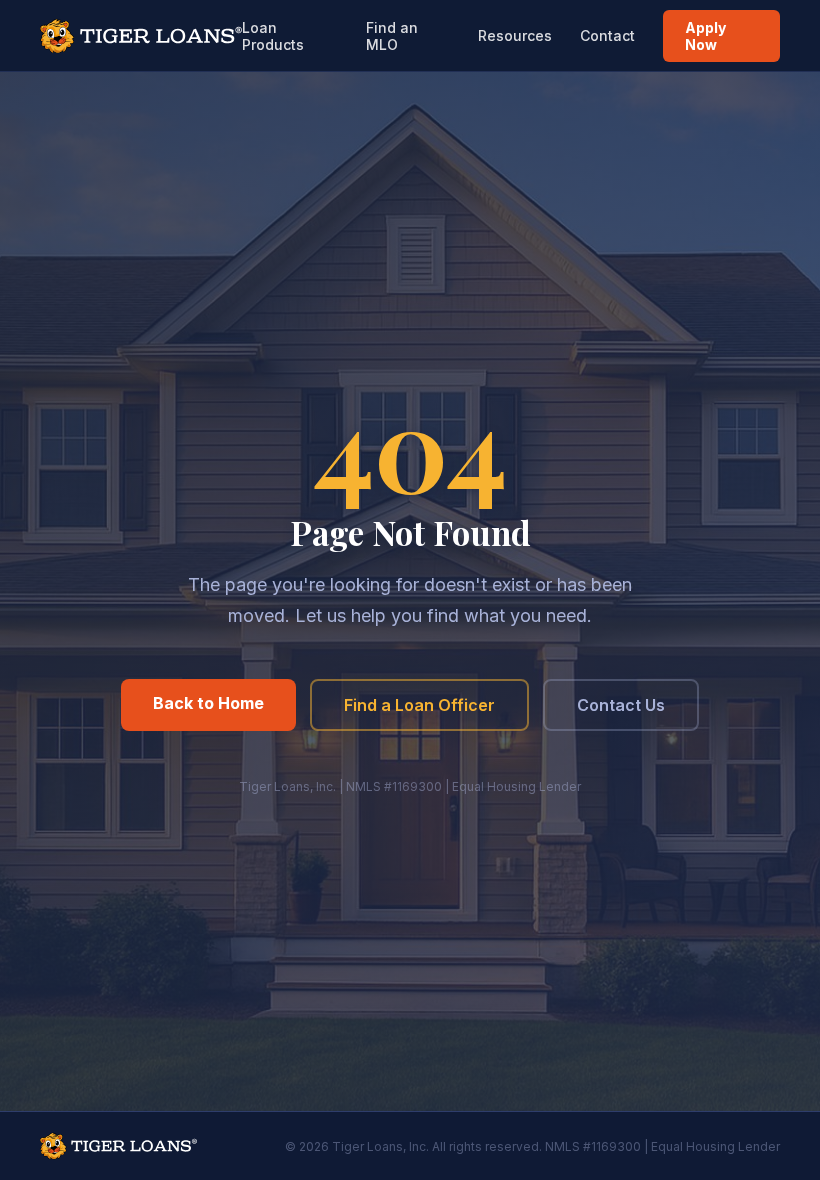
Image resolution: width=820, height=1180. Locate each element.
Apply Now (705, 36)
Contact (607, 35)
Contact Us (621, 705)
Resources (515, 35)
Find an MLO (392, 36)
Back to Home (208, 703)
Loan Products (273, 36)
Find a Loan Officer (419, 705)
